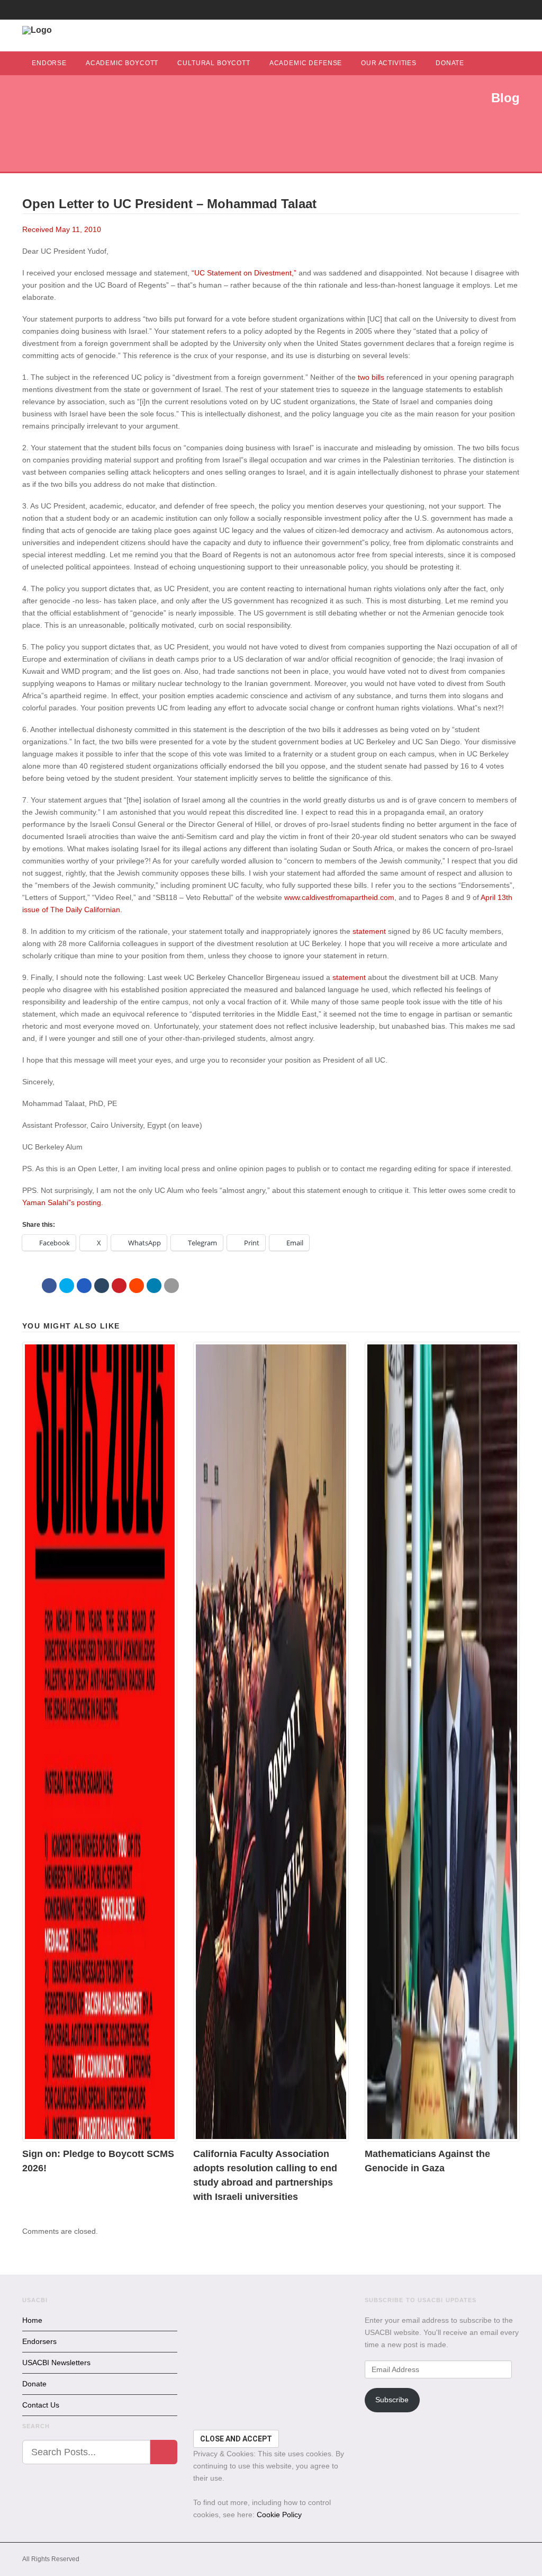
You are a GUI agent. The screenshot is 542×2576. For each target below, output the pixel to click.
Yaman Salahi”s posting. (63, 1202)
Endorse (49, 63)
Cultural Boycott (214, 63)
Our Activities (389, 63)
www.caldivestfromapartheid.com (339, 897)
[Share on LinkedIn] (154, 1286)
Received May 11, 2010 (62, 229)
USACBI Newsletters (56, 2363)
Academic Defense (306, 63)
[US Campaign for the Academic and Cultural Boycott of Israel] (37, 30)
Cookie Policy (279, 2515)
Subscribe (392, 2400)
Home (32, 2320)
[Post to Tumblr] (102, 1286)
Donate (450, 63)
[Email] (171, 1286)
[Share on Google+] (84, 1286)
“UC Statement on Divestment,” (245, 273)
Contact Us (41, 2405)
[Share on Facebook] (49, 1286)
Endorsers (39, 2341)
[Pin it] (119, 1286)
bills (378, 377)
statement (369, 931)
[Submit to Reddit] (137, 1286)
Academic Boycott (122, 63)
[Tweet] (67, 1286)
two (364, 377)
